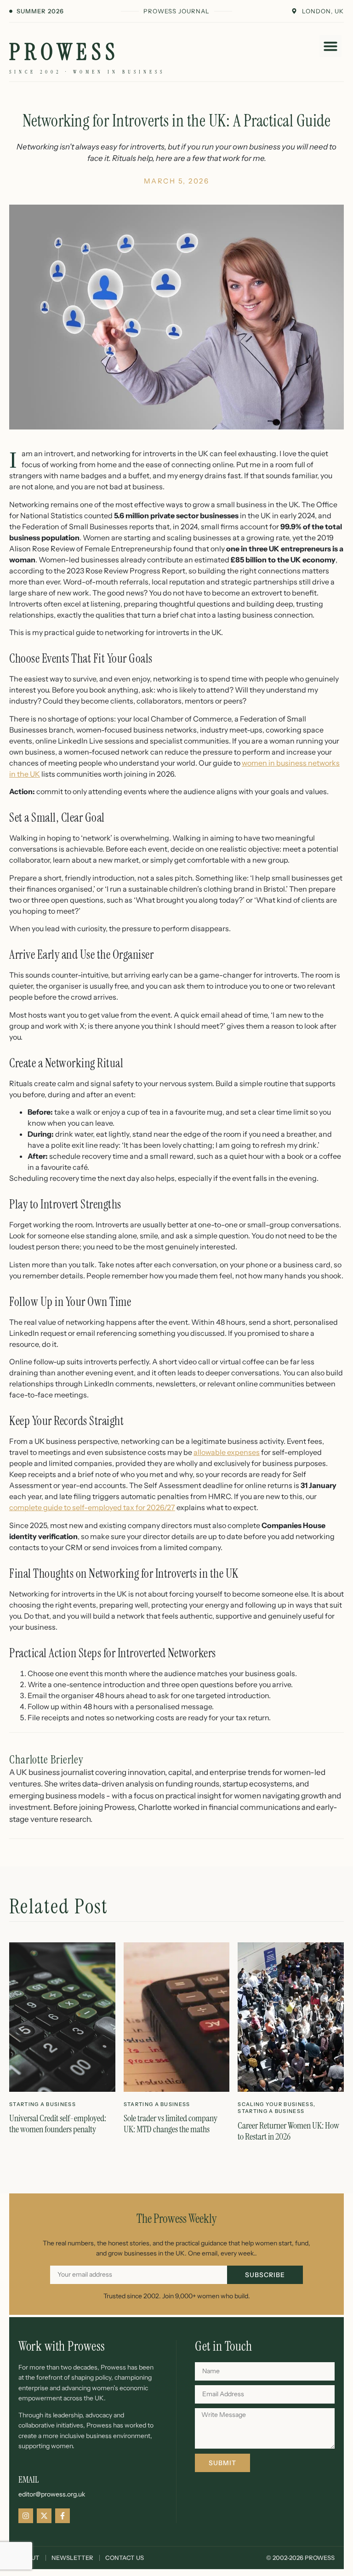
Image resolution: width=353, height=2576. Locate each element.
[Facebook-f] (63, 2516)
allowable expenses (227, 1452)
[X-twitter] (44, 2516)
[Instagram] (26, 2516)
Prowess (64, 52)
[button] (330, 46)
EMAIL (28, 2479)
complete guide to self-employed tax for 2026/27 (92, 1507)
